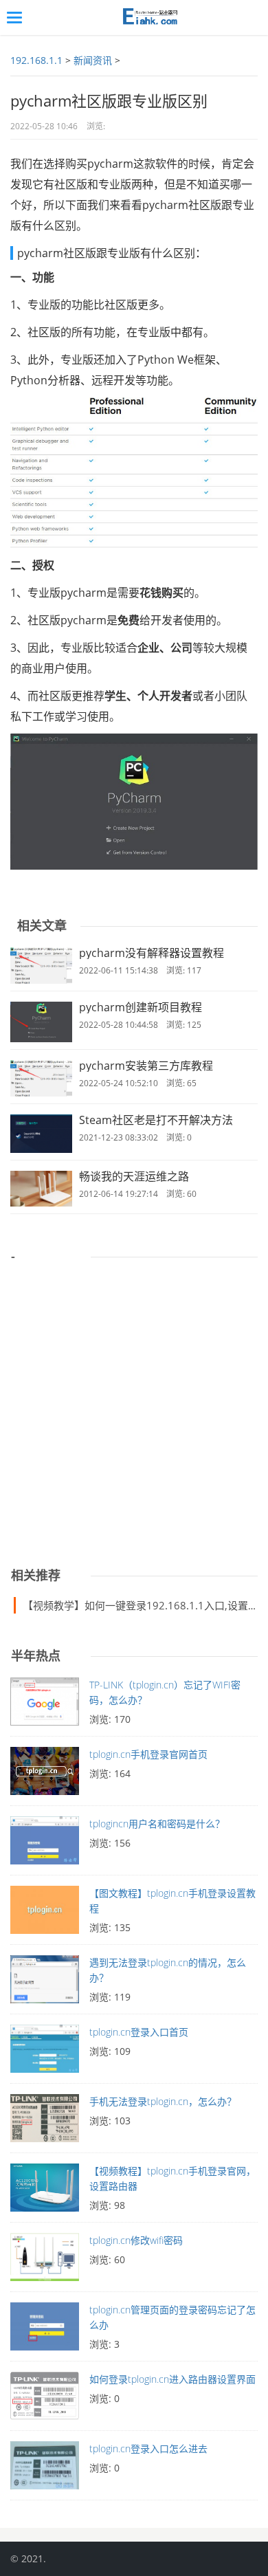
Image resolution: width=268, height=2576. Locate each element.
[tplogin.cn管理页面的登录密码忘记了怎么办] (45, 2330)
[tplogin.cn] (148, 18)
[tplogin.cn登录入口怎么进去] (45, 2469)
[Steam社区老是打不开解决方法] (41, 1134)
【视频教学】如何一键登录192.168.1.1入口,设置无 (141, 1605)
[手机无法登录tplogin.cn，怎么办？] (45, 2122)
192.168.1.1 (36, 60)
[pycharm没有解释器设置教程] (41, 966)
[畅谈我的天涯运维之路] (41, 1189)
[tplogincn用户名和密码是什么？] (45, 1844)
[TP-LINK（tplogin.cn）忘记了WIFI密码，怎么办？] (45, 1705)
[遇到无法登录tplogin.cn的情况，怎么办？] (45, 1983)
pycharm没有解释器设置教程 (152, 953)
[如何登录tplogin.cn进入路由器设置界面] (45, 2399)
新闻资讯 (93, 60)
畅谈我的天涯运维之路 (134, 1176)
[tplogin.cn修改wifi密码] (45, 2260)
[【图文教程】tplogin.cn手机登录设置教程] (45, 1913)
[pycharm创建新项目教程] (41, 1022)
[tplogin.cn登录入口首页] (45, 2052)
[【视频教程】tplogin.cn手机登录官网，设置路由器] (45, 2191)
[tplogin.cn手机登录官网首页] (45, 1774)
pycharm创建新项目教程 (141, 1007)
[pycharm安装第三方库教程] (41, 1078)
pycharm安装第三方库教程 (146, 1066)
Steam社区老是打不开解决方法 (156, 1120)
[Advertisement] (134, 1407)
